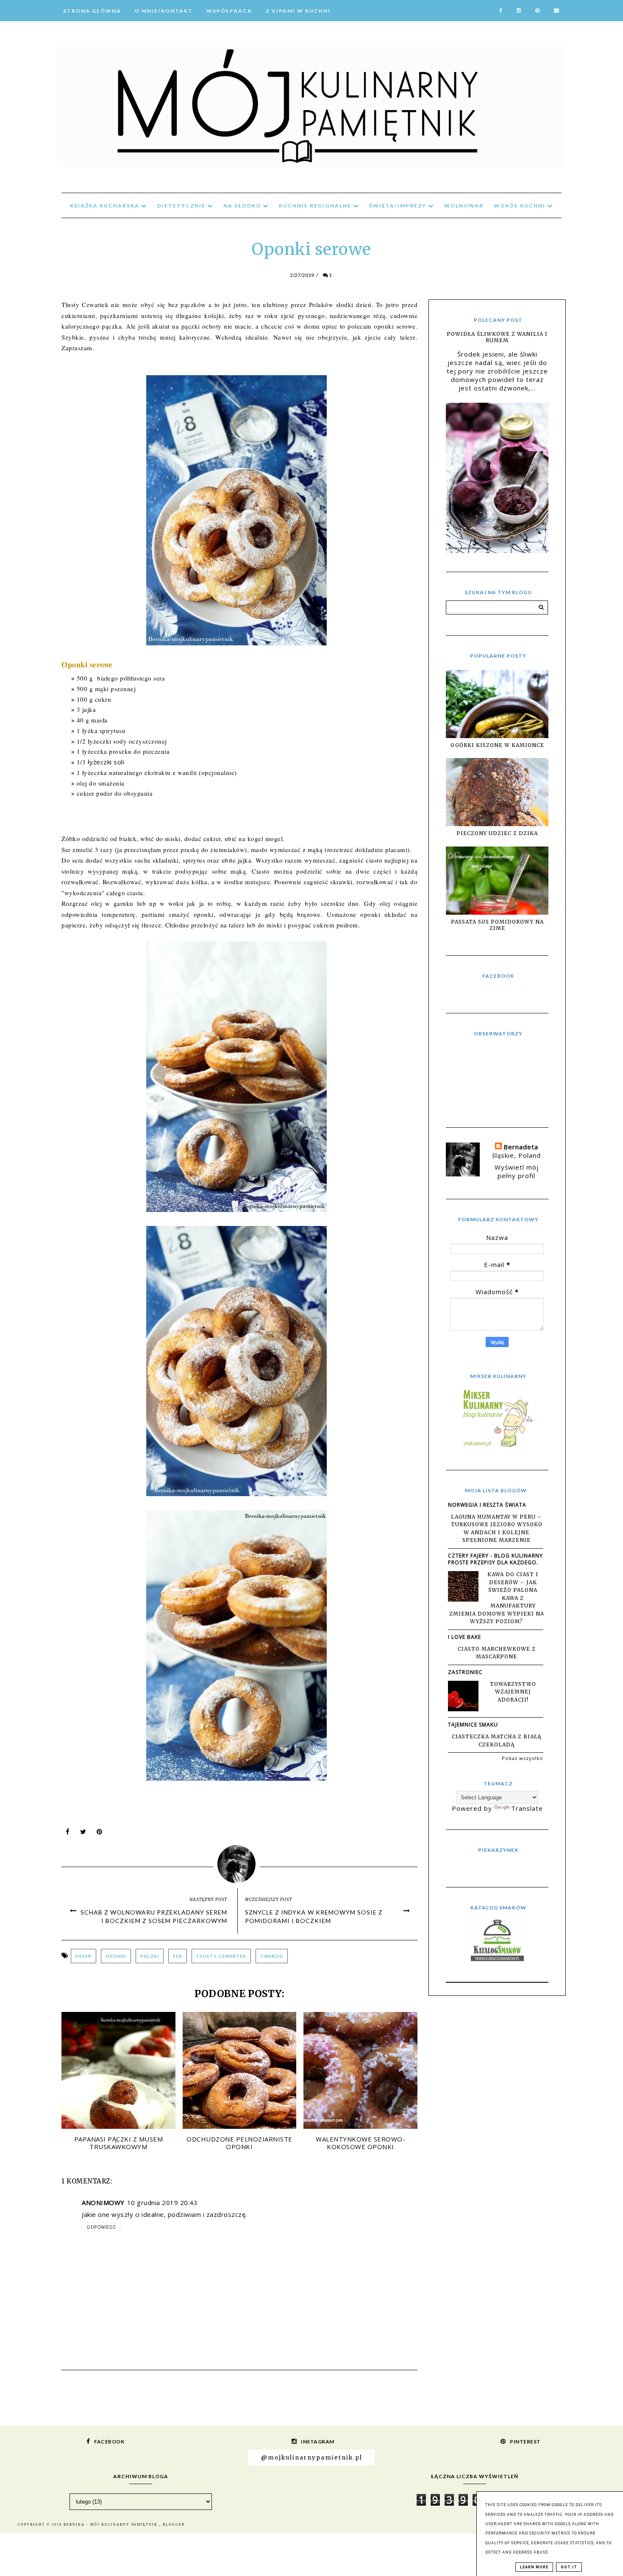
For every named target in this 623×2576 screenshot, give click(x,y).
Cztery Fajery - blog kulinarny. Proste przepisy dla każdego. (496, 1559)
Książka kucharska (106, 206)
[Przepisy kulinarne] (497, 1447)
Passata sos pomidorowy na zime (497, 925)
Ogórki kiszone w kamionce (497, 745)
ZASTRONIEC (465, 1672)
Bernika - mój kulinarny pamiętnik (111, 2525)
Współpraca (229, 11)
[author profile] (240, 1862)
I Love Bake (464, 1637)
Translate (527, 1808)
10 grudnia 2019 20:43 (163, 2202)
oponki (116, 1956)
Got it (569, 2567)
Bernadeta (521, 1147)
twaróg (272, 1956)
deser (83, 1956)
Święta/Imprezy (399, 206)
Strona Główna (92, 11)
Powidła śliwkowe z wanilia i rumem (497, 337)
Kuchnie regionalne (316, 206)
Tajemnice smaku (473, 1725)
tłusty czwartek (221, 1956)
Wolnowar (464, 206)
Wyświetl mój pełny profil (517, 1171)
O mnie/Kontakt (164, 11)
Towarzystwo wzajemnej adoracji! (513, 1692)
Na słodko (243, 206)
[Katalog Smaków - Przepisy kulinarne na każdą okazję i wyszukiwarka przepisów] (497, 1959)
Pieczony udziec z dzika (497, 833)
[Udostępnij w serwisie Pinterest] (100, 1834)
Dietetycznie (182, 206)
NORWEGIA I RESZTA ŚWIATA (487, 1505)
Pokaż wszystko (523, 1758)
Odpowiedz (101, 2227)
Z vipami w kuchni (298, 11)
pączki (150, 1956)
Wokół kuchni (520, 206)
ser (178, 1956)
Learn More (534, 2567)
